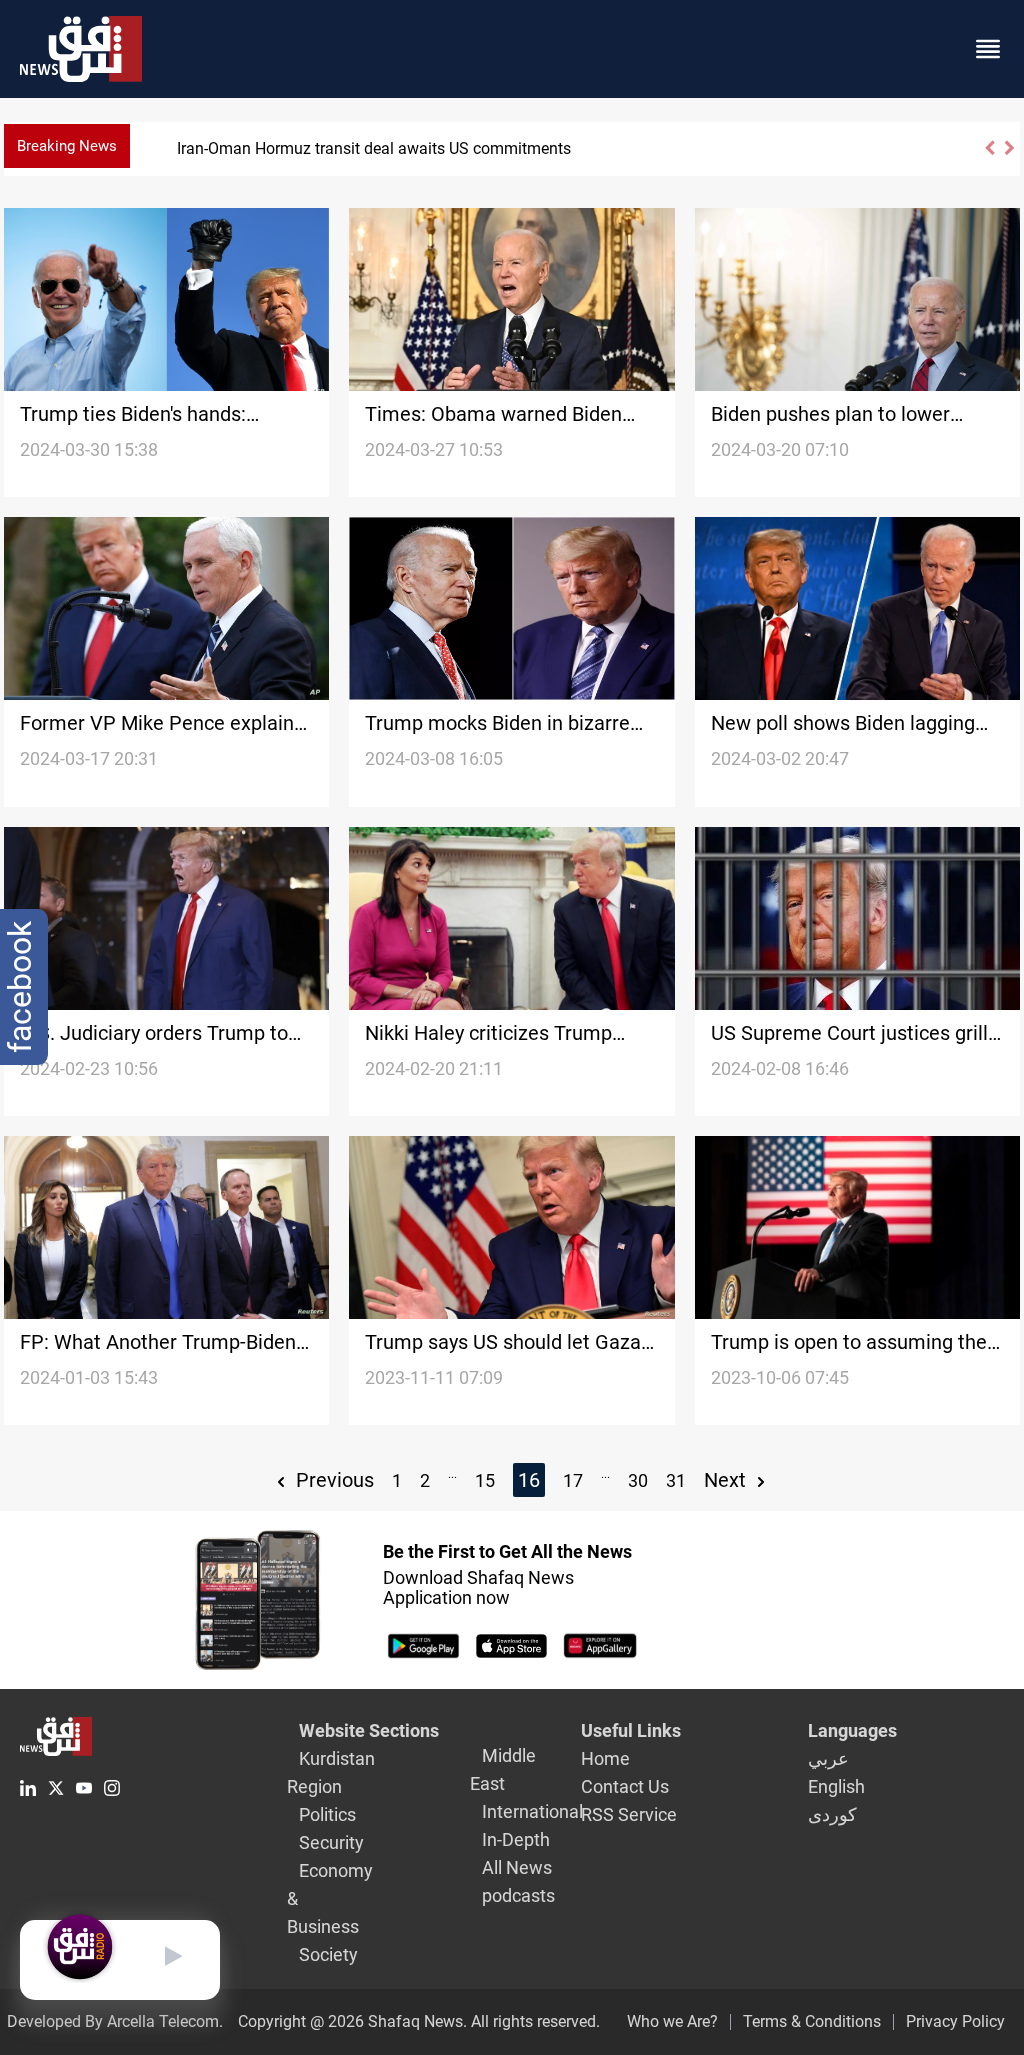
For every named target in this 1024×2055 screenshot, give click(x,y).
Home (605, 1758)
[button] (989, 156)
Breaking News (67, 146)
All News (517, 1867)
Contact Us (625, 1786)
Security (331, 1842)
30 (638, 1480)
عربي (828, 1758)
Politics (327, 1814)
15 (485, 1480)
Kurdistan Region (331, 1772)
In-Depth (516, 1839)
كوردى (832, 1814)
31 (676, 1480)
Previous (332, 1480)
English (836, 1786)
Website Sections (369, 1730)
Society (328, 1954)
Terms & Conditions (812, 2021)
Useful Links (631, 1730)
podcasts (518, 1895)
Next (727, 1480)
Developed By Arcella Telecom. (115, 2021)
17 (573, 1480)
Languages (852, 1730)
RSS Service (629, 1814)
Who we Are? (672, 2021)
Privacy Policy (955, 2021)
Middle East (503, 1769)
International (532, 1811)
